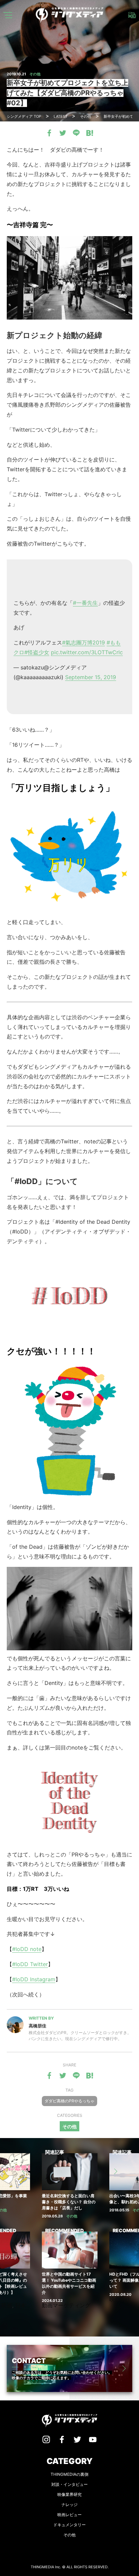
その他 (69, 2126)
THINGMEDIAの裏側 (69, 2474)
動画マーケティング (66, 2305)
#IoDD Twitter (30, 1964)
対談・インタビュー (69, 2484)
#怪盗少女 (37, 652)
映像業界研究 (69, 2494)
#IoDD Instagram (34, 1979)
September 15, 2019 (91, 677)
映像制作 (120, 2299)
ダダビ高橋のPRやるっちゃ (69, 2101)
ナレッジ (69, 2505)
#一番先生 (85, 603)
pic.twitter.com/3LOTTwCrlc (87, 652)
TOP (24, 116)
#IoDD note (27, 1949)
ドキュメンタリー (69, 2525)
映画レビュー (69, 2515)
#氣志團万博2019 (84, 642)
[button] (24, 2171)
